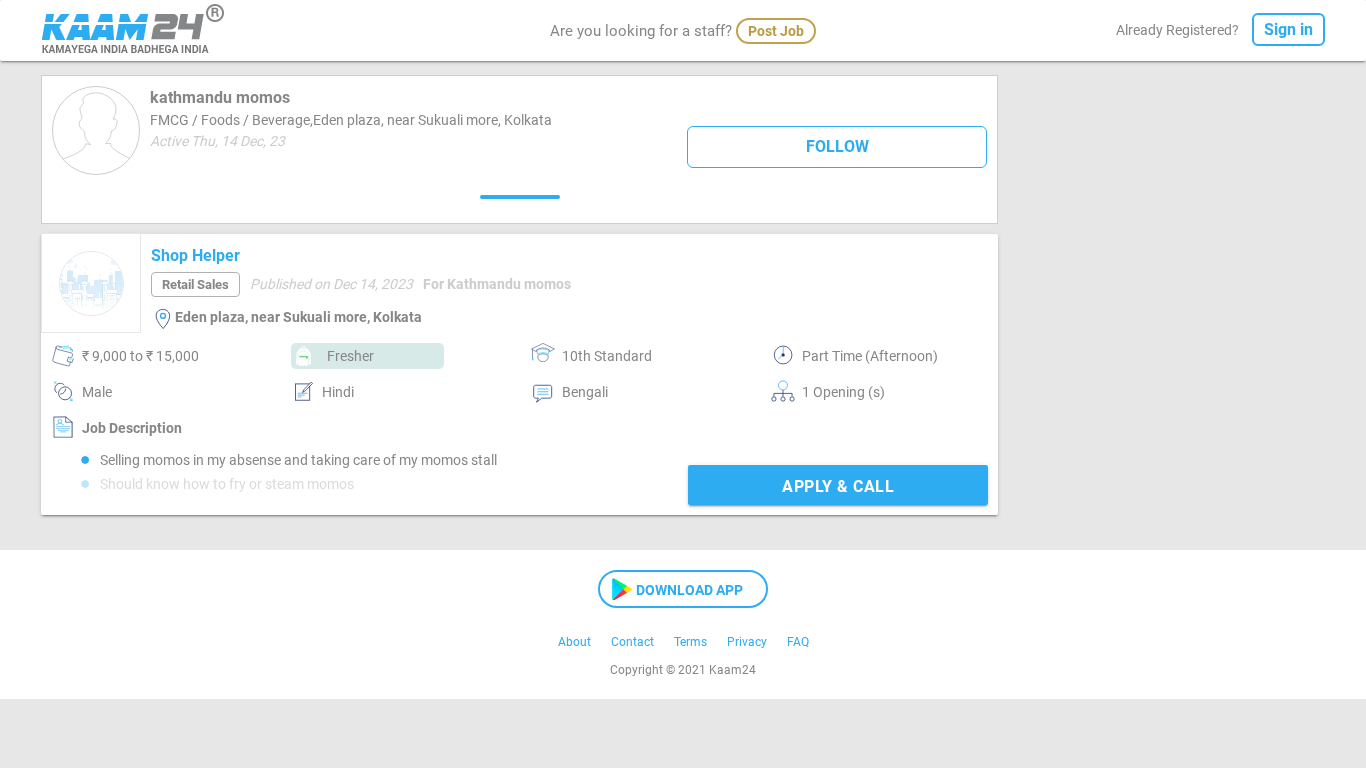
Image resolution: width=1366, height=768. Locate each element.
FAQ (798, 642)
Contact (632, 642)
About (574, 642)
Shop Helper (195, 255)
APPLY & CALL (838, 486)
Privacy (747, 642)
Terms (690, 642)
